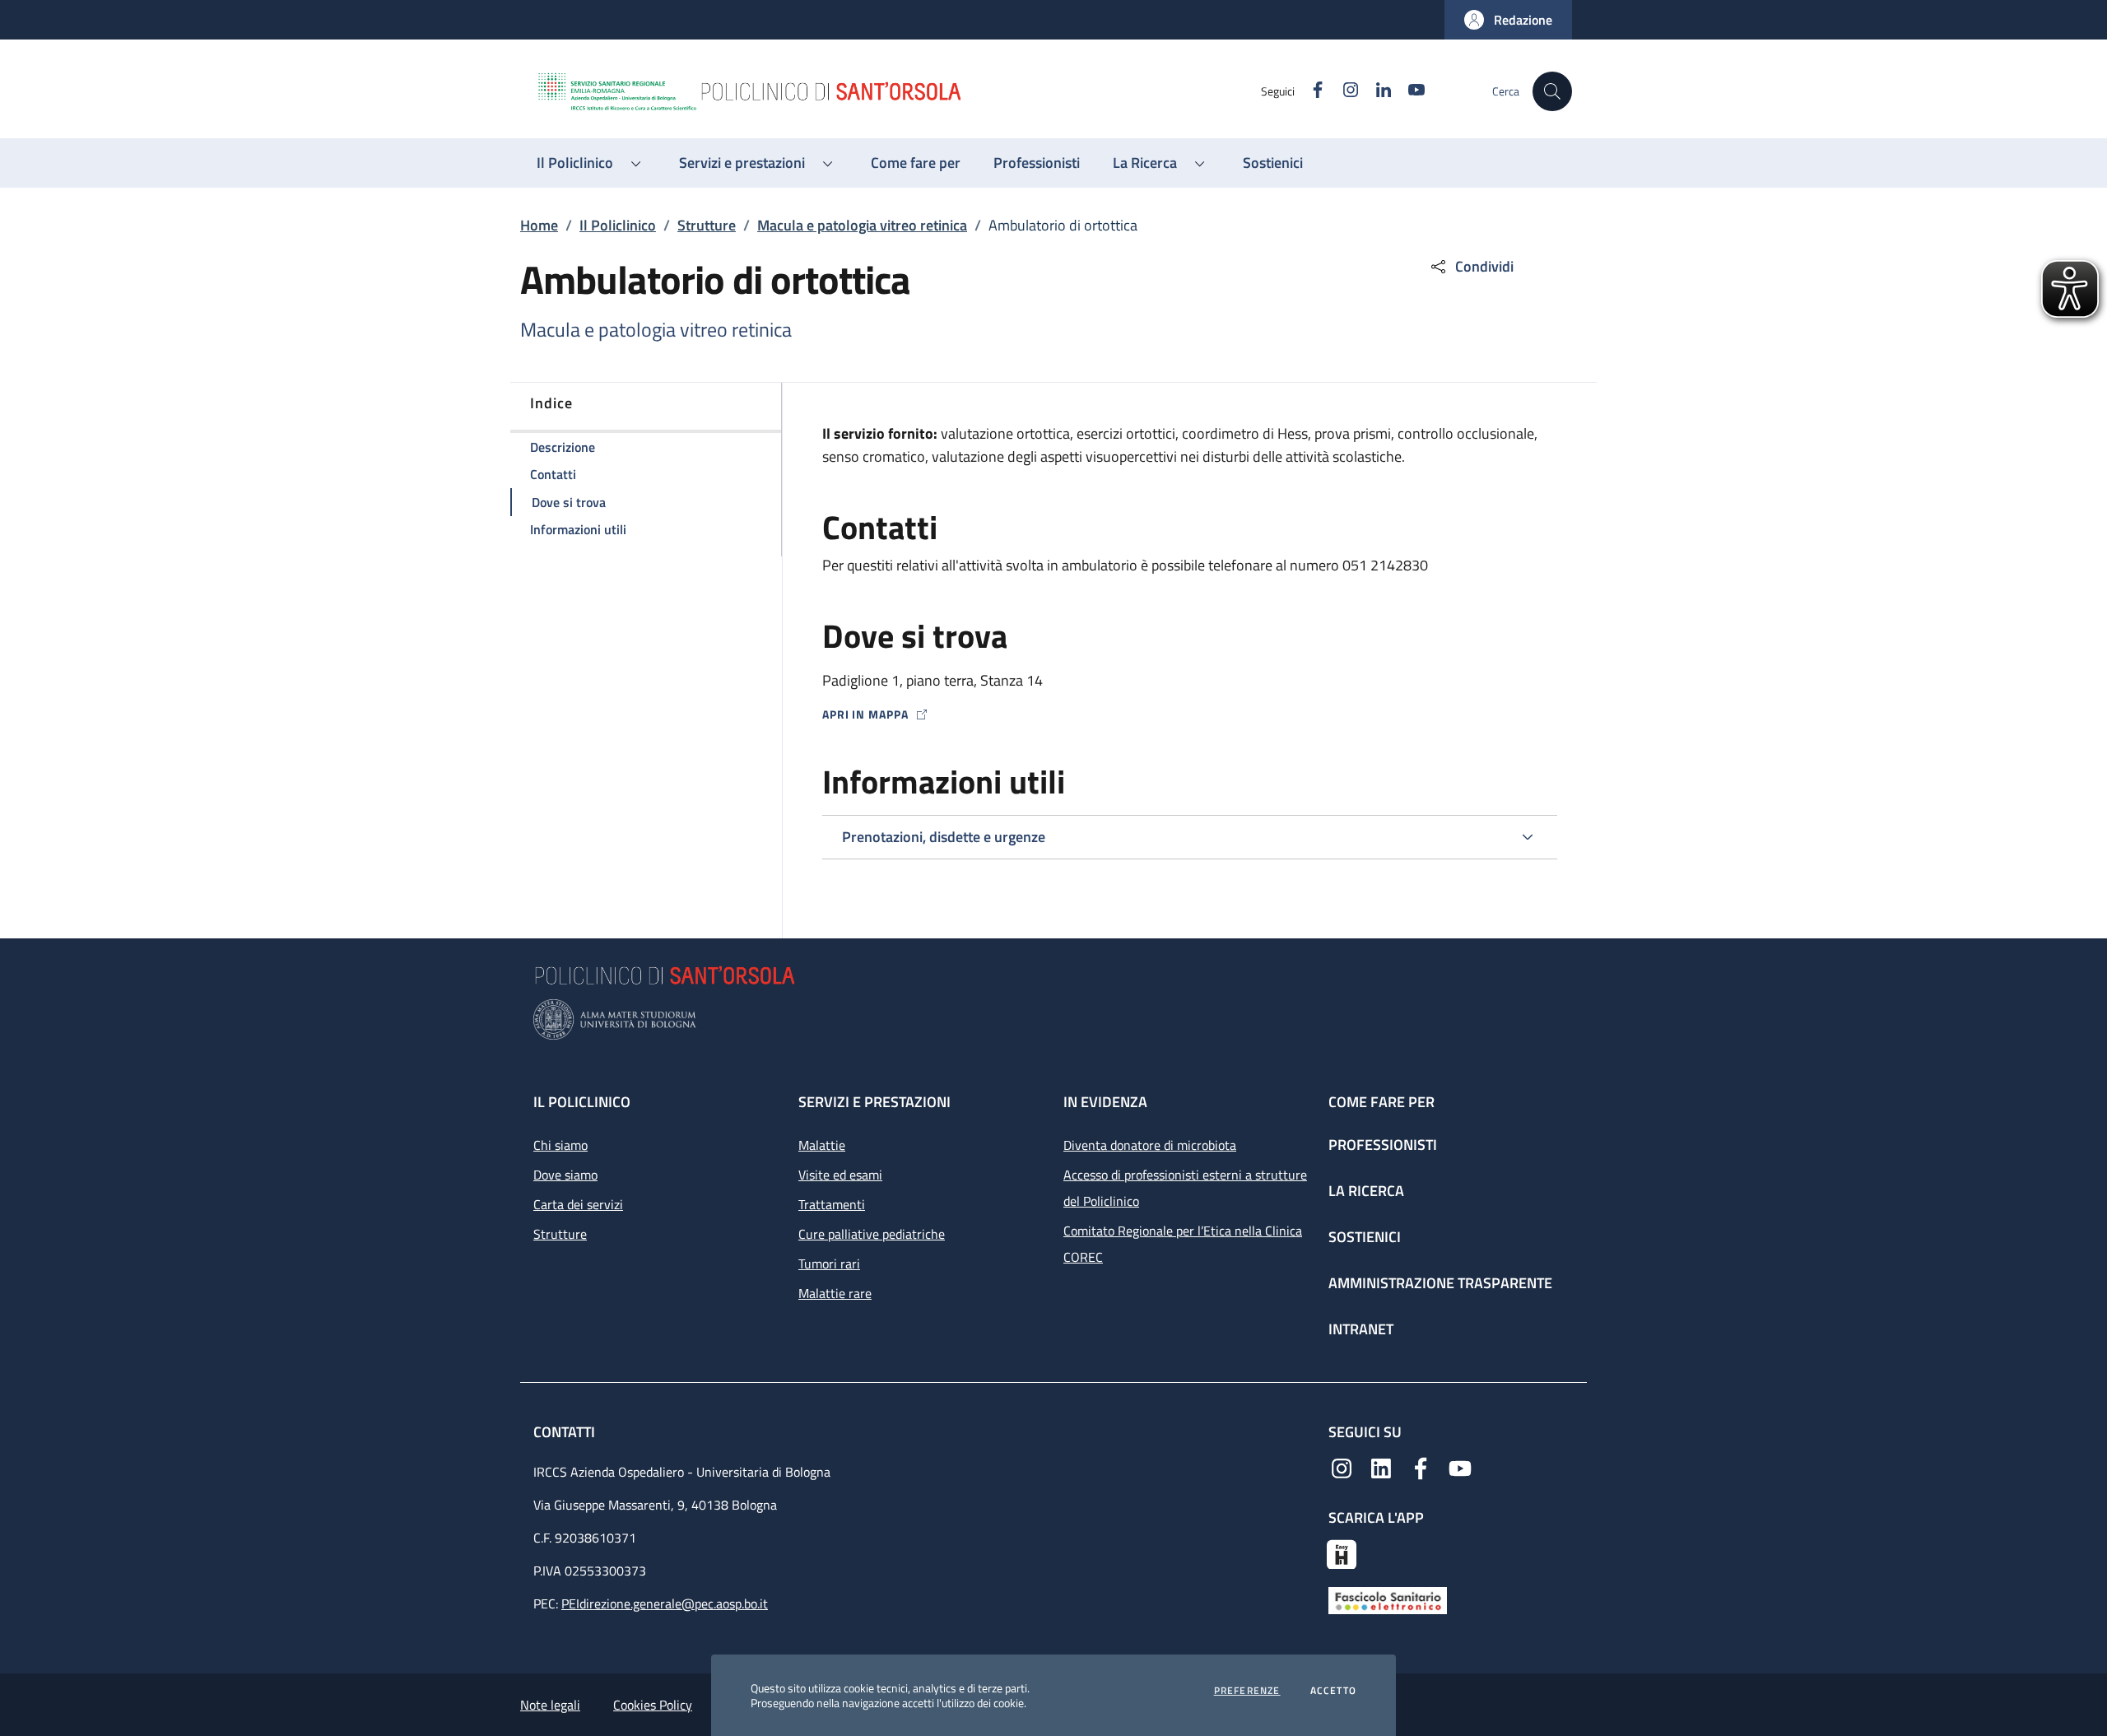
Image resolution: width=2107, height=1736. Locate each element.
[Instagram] (1342, 1467)
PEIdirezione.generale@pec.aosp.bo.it (665, 1603)
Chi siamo (560, 1145)
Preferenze (1247, 1691)
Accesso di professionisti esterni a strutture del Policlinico (1185, 1188)
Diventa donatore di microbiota (1150, 1145)
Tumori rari (829, 1264)
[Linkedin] (1381, 1467)
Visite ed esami (840, 1175)
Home (539, 225)
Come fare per (1381, 1102)
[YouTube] (1460, 1467)
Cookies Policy (653, 1705)
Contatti (566, 1432)
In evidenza (1105, 1102)
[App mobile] (1342, 1552)
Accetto (1333, 1691)
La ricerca (1366, 1191)
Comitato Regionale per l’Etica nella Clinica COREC (1183, 1244)
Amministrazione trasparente (1440, 1283)
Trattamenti (832, 1204)
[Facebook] (1421, 1467)
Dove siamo (565, 1175)
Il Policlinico (618, 225)
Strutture (707, 225)
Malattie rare (835, 1293)
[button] (1508, 20)
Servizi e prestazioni (874, 1102)
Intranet (1361, 1329)
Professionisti (1383, 1145)
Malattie (822, 1145)
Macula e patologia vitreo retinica (862, 225)
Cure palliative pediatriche (872, 1234)
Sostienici (1365, 1237)
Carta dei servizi (578, 1204)
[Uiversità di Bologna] (1053, 1019)
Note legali (550, 1705)
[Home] (898, 91)
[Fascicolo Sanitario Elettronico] (1388, 1599)
